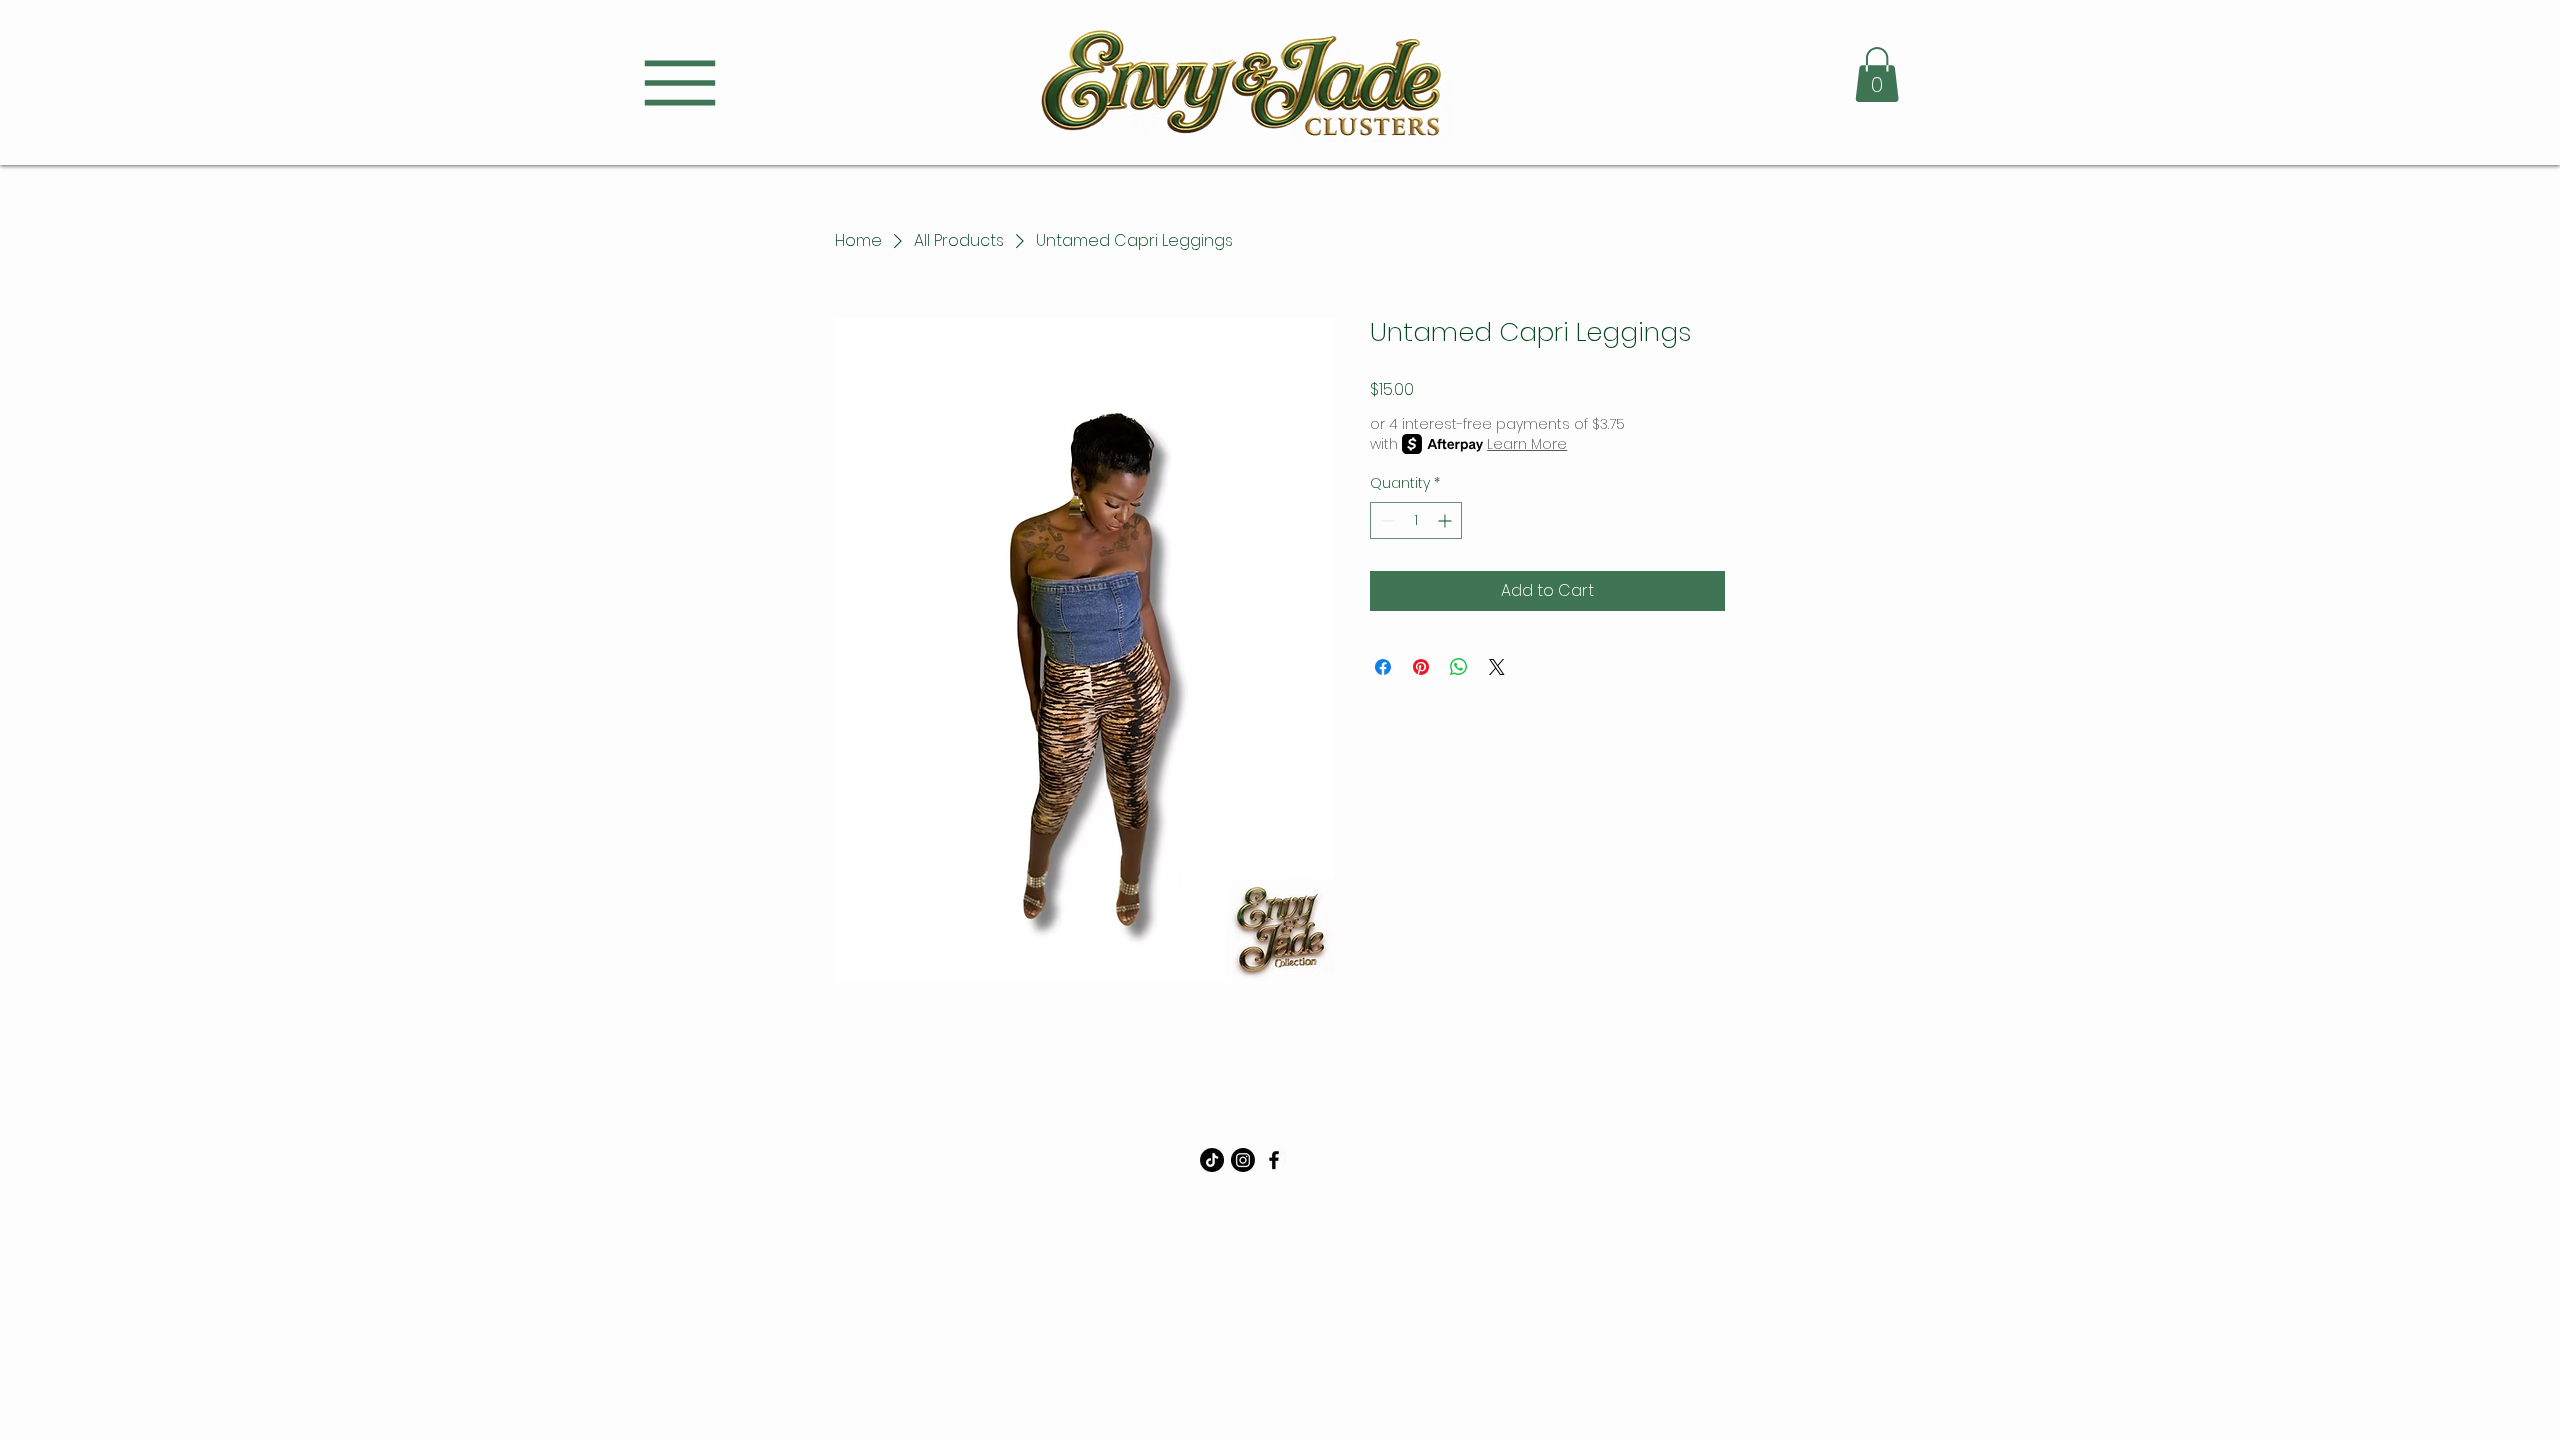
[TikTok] (1212, 1160)
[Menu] (680, 82)
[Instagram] (1243, 1160)
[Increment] (1446, 520)
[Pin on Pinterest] (1421, 667)
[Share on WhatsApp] (1459, 667)
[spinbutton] (1416, 520)
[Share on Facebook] (1383, 667)
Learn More (1527, 444)
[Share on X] (1497, 667)
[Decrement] (1385, 520)
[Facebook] (1274, 1160)
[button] (1877, 74)
